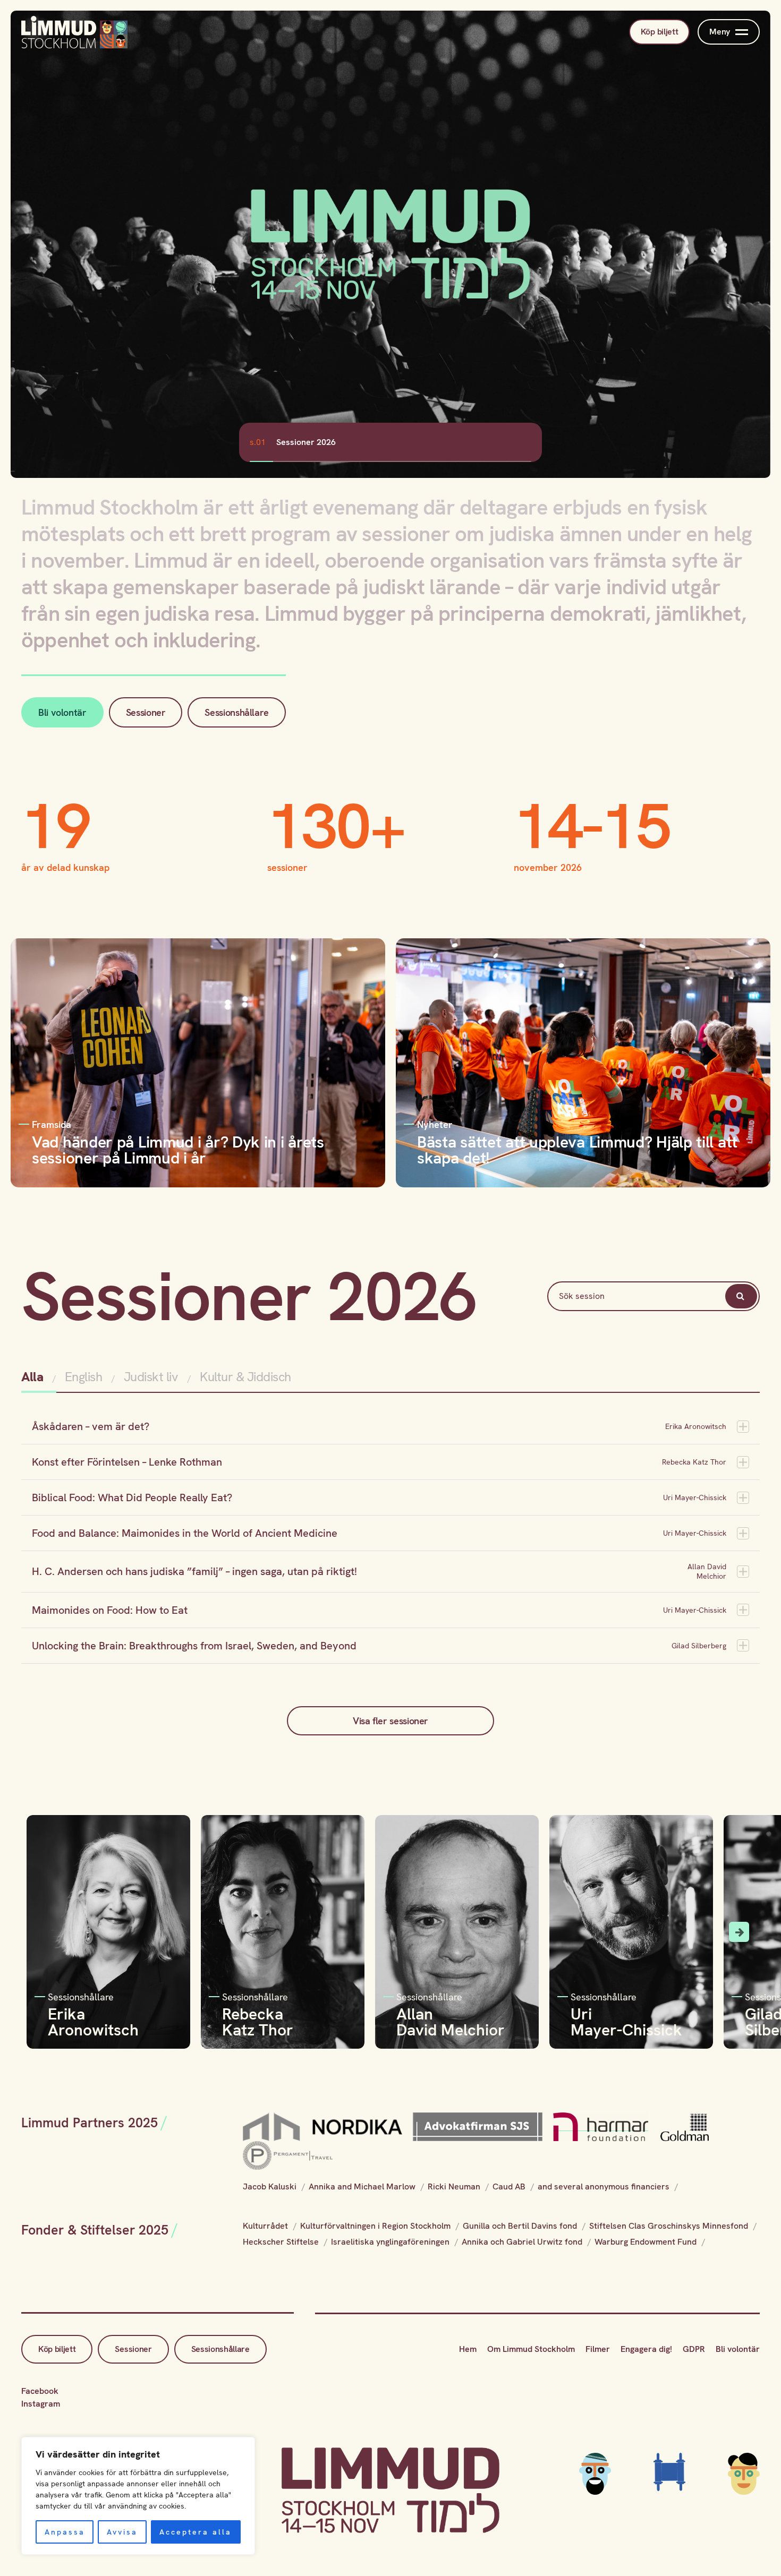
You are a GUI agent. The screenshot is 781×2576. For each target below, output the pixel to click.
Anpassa (65, 2532)
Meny (720, 32)
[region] (138, 2496)
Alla (34, 1377)
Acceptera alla (196, 2532)
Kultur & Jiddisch (245, 1377)
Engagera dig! (646, 2349)
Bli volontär (62, 712)
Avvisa (122, 2532)
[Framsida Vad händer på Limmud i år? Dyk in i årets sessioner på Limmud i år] (198, 1062)
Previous (42, 1932)
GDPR (694, 2349)
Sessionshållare (237, 712)
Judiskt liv (151, 1377)
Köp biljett (659, 32)
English (84, 1377)
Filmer (598, 2349)
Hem (468, 2349)
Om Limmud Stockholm (531, 2349)
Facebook (40, 2391)
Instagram (41, 2404)
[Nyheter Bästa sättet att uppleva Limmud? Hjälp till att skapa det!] (583, 1062)
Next (739, 1932)
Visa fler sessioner (390, 1721)
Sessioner (146, 712)
